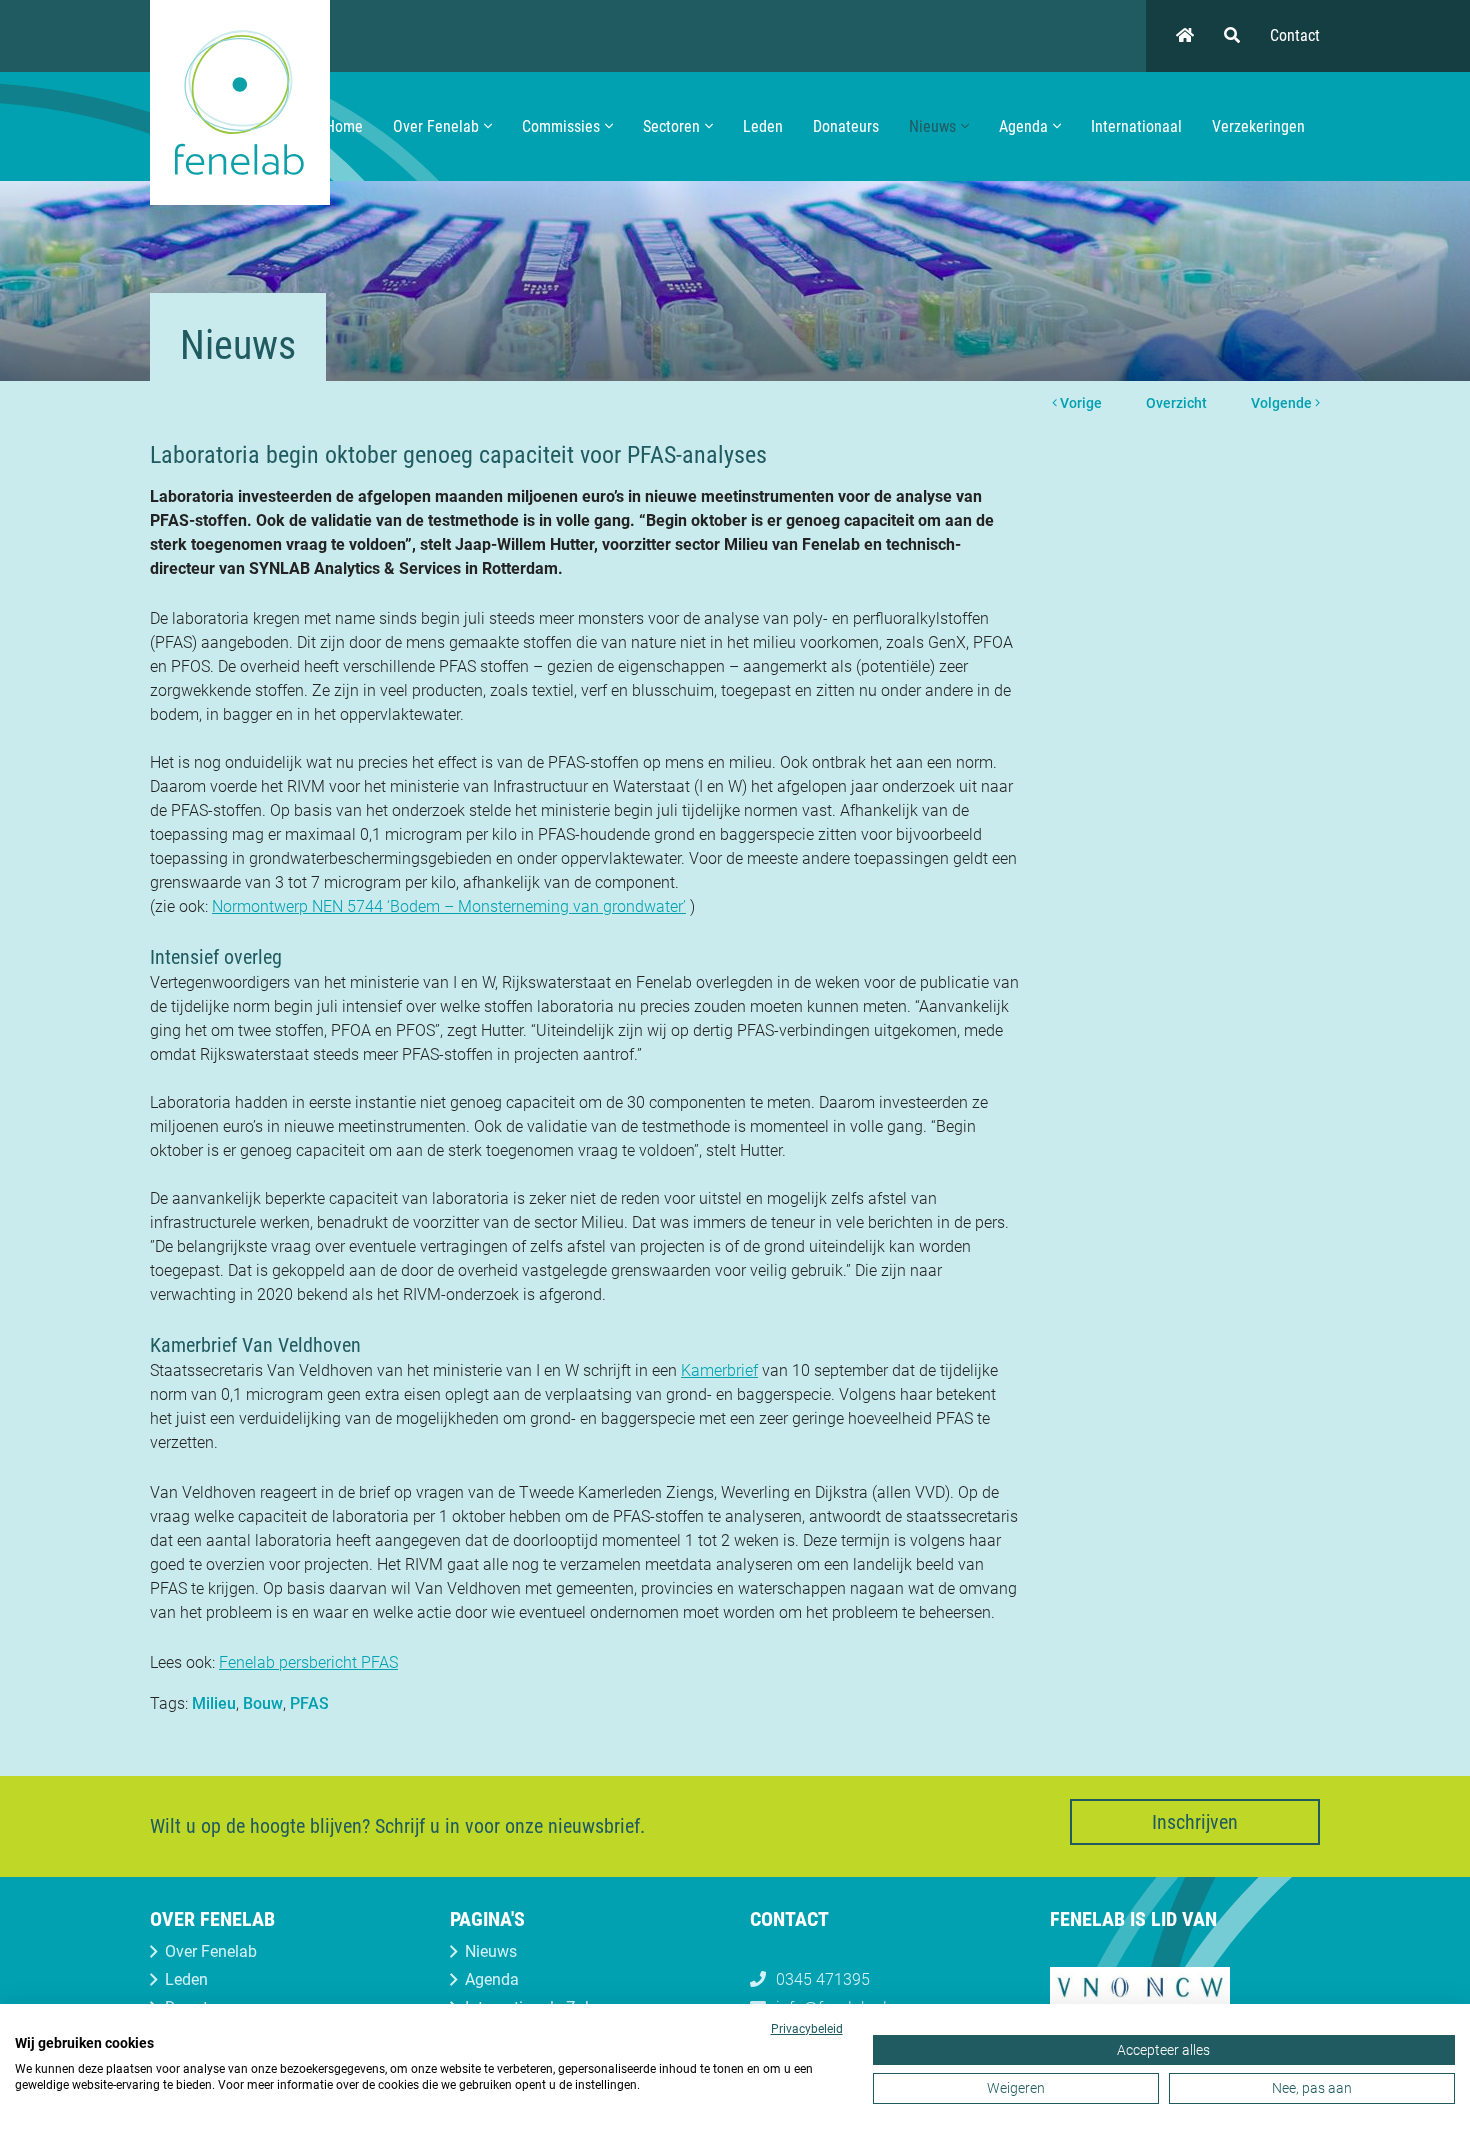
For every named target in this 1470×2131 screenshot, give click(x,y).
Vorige (1079, 403)
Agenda (1023, 126)
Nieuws (932, 126)
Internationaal (1136, 126)
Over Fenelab (436, 126)
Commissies (561, 126)
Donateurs (846, 126)
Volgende (1283, 403)
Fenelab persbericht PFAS (308, 1662)
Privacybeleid (807, 2029)
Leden (763, 126)
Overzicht (1176, 403)
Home (344, 126)
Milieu (214, 1703)
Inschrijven (1195, 1822)
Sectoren (671, 126)
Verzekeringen (1258, 126)
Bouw (263, 1703)
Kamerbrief (719, 1370)
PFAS (309, 1703)
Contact (1295, 35)
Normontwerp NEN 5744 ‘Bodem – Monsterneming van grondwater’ (449, 906)
